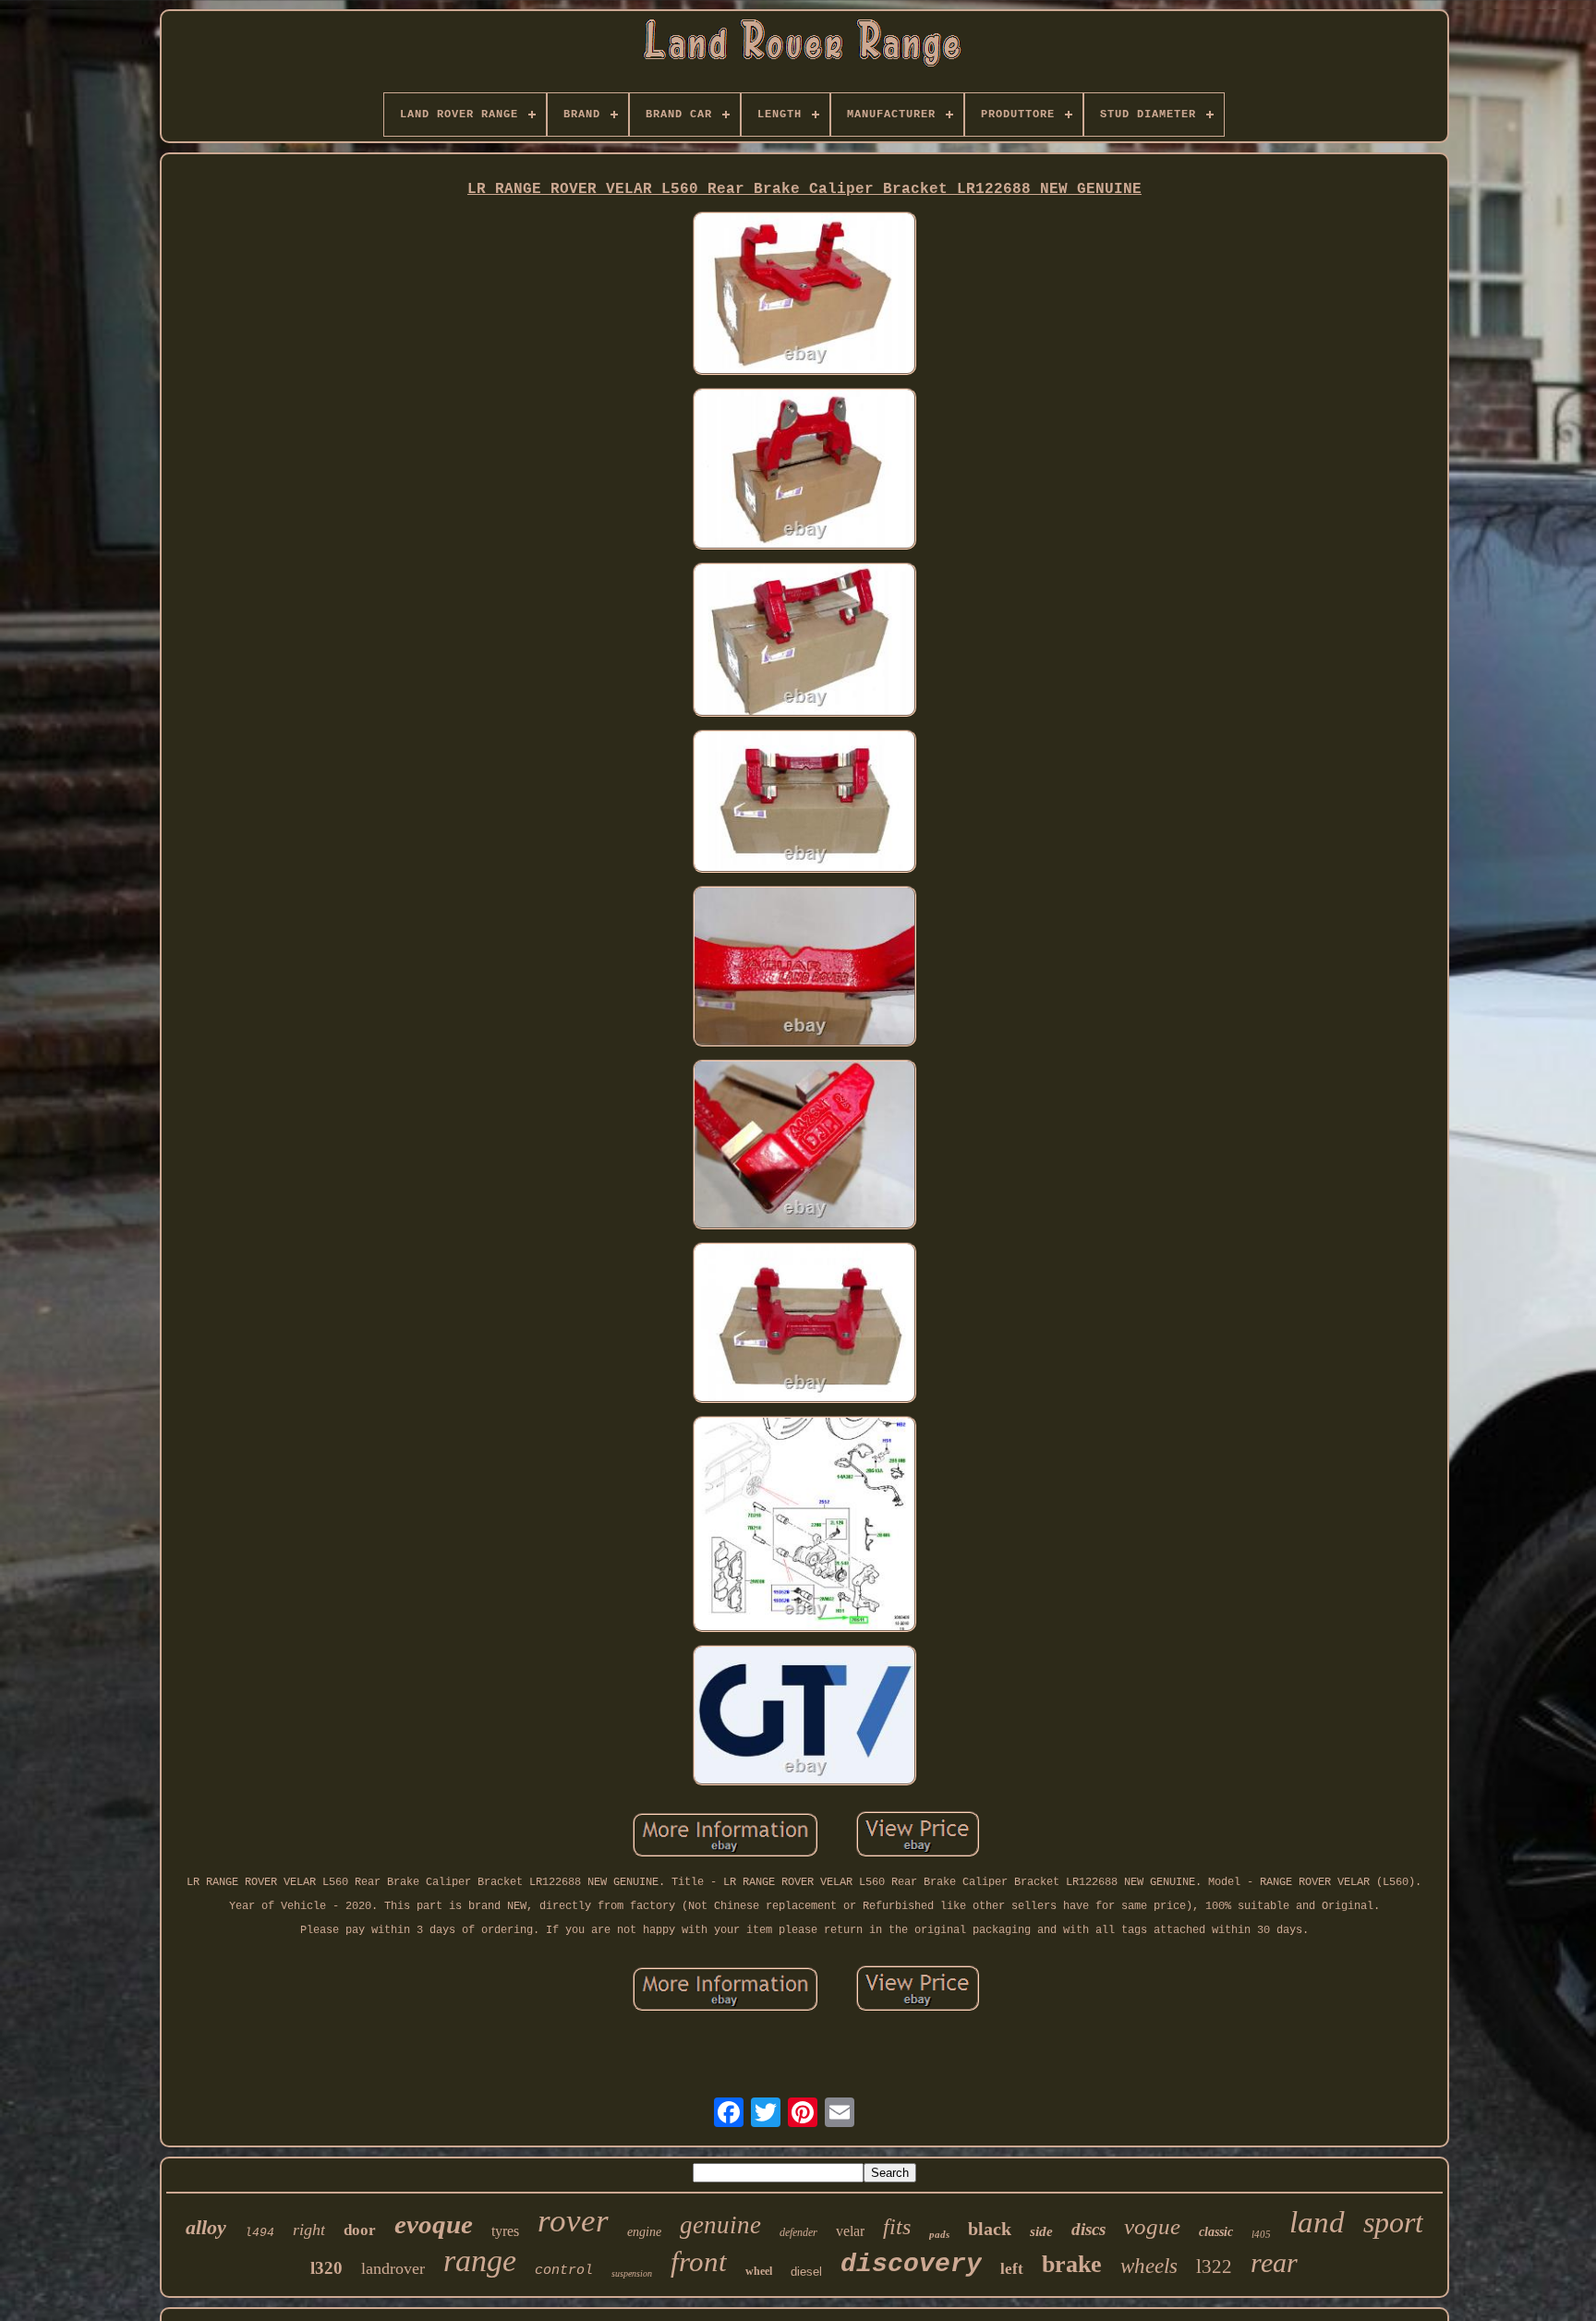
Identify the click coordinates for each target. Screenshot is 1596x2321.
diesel (806, 2272)
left (1012, 2269)
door (360, 2230)
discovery (911, 2264)
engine (644, 2232)
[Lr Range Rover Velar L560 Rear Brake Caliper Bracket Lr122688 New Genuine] (804, 295)
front (699, 2261)
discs (1088, 2229)
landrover (393, 2268)
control (564, 2271)
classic (1216, 2232)
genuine (720, 2225)
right (309, 2230)
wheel (759, 2271)
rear (1274, 2262)
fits (897, 2227)
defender (798, 2232)
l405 (1261, 2234)
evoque (434, 2224)
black (990, 2229)
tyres (505, 2231)
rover (573, 2221)
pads (939, 2234)
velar (850, 2231)
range (480, 2261)
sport (1393, 2222)
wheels (1149, 2266)
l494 (260, 2233)
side (1041, 2231)
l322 (1214, 2267)
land (1317, 2222)
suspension (632, 2273)
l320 (326, 2268)
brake (1072, 2264)
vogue (1152, 2226)
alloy (206, 2227)
